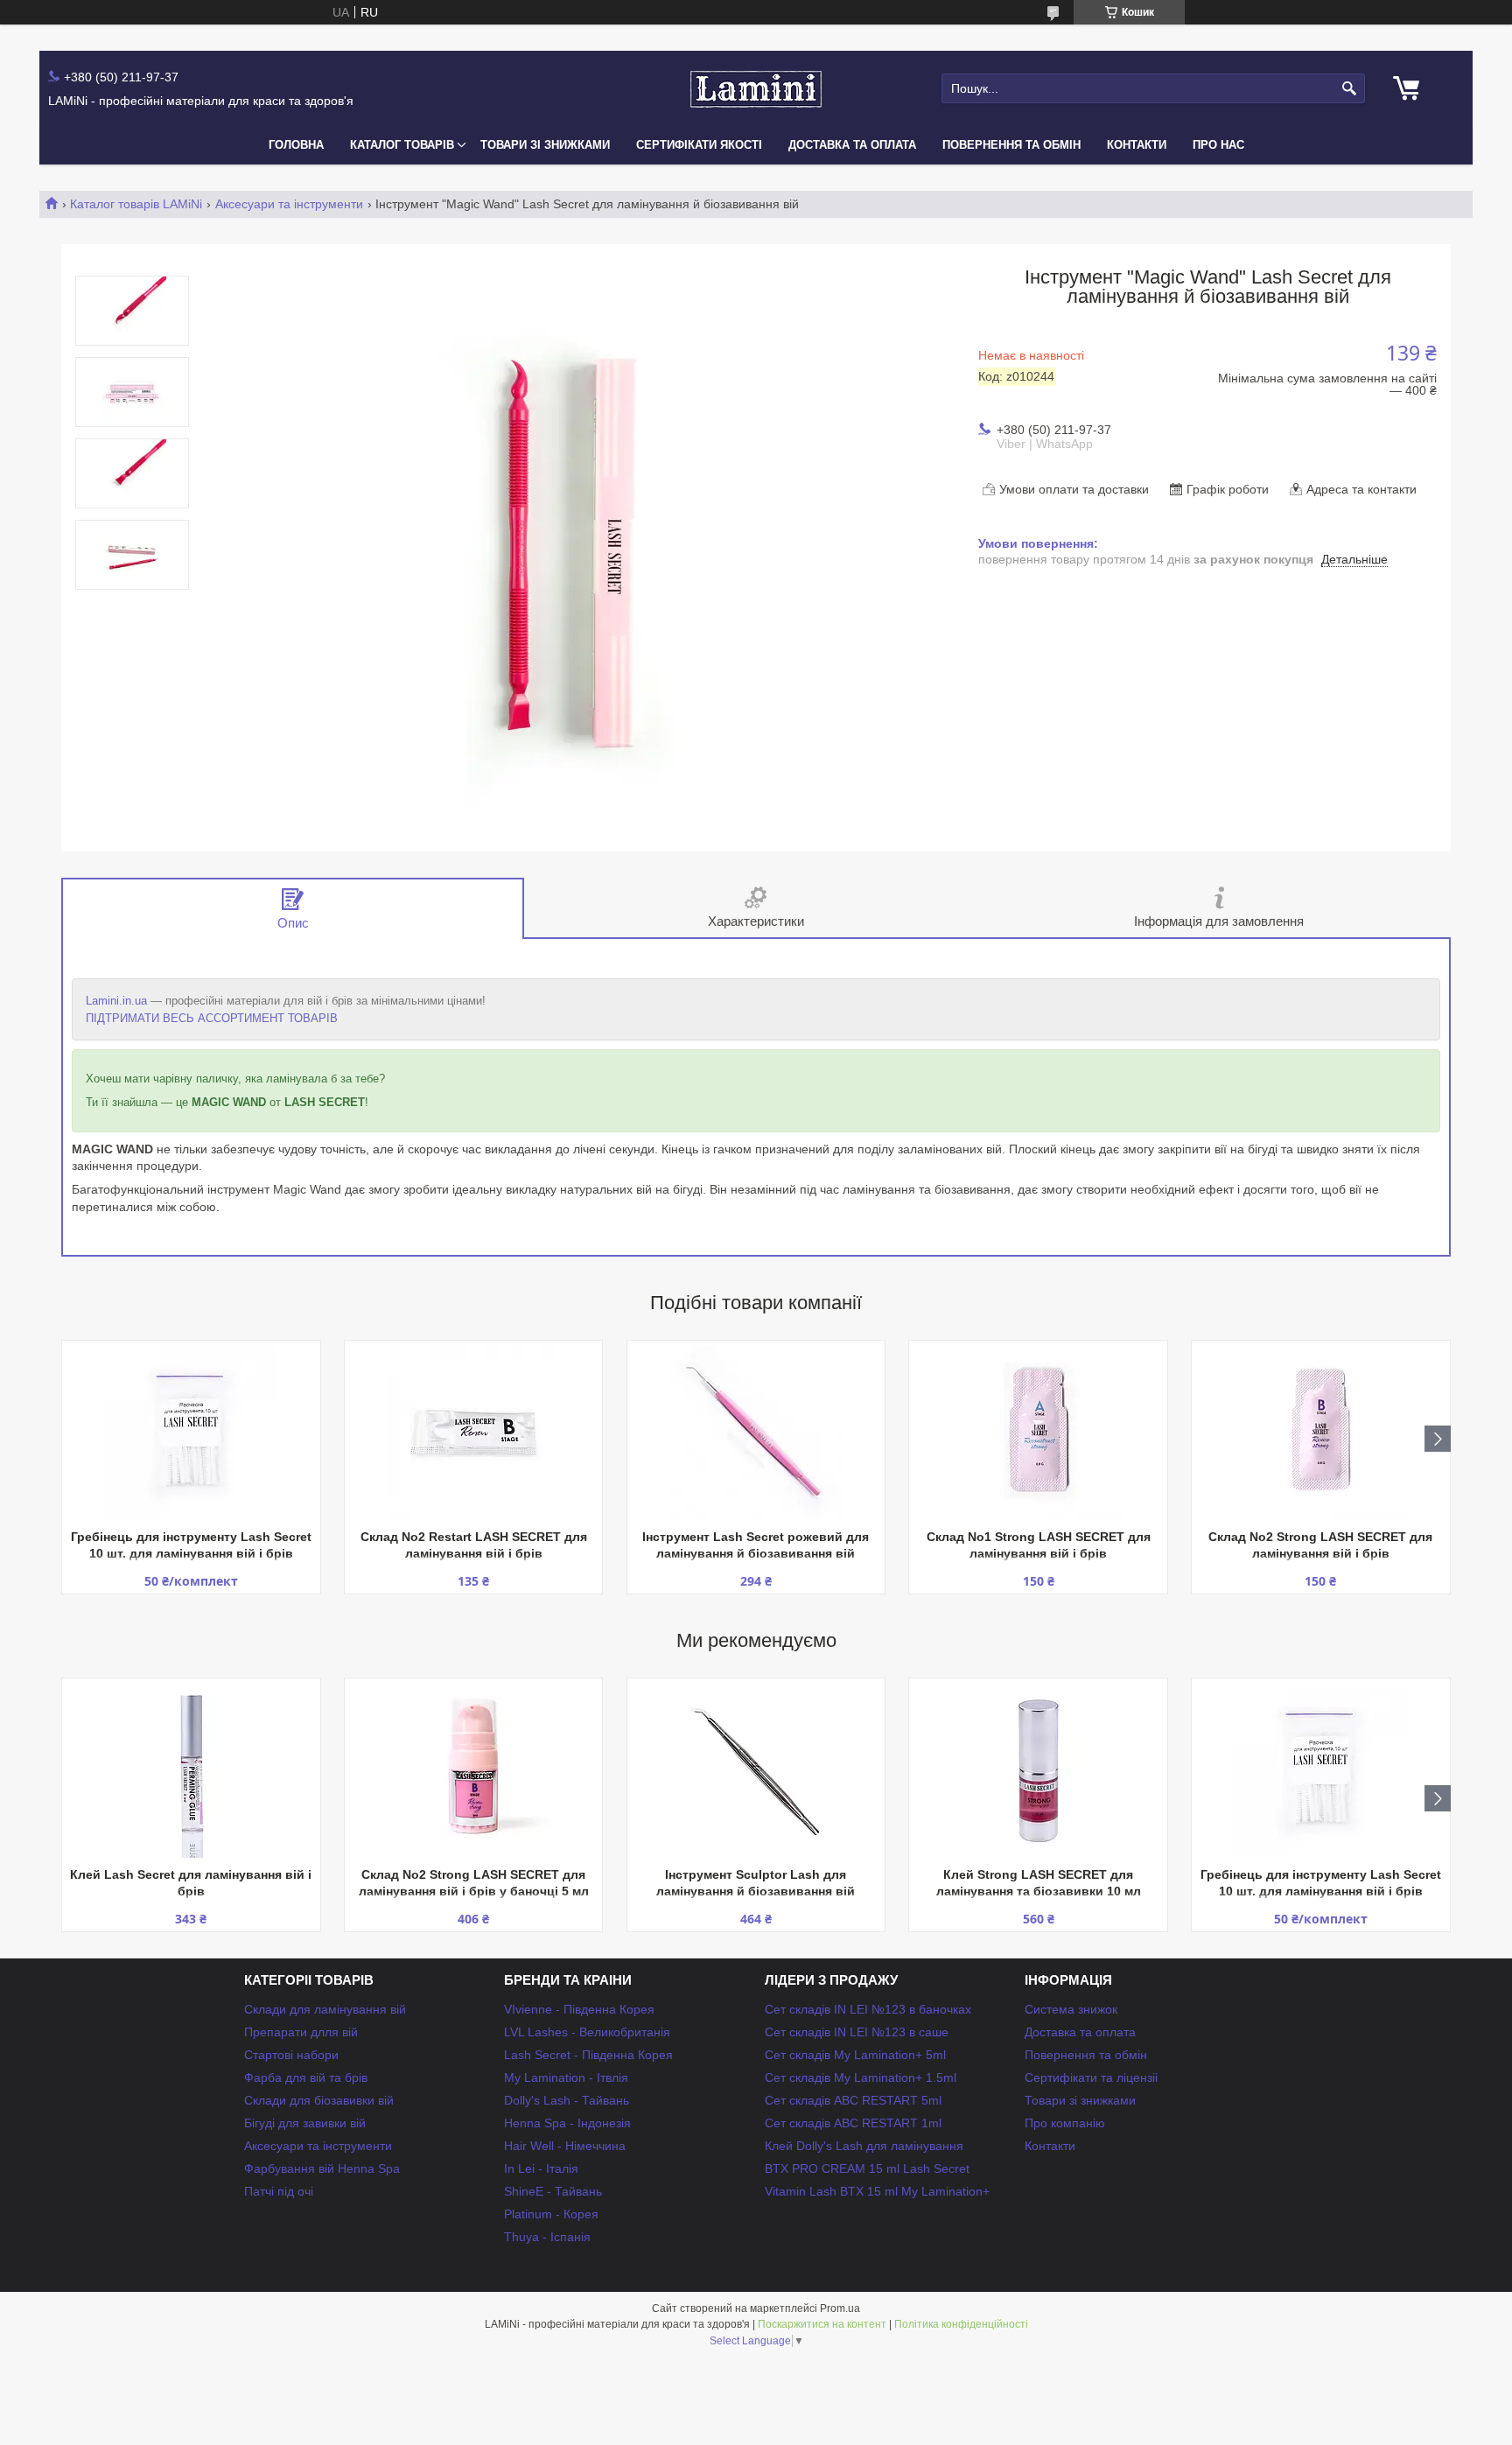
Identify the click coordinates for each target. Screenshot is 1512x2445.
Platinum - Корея (551, 2214)
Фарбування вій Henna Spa (322, 2168)
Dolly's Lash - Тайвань (567, 2100)
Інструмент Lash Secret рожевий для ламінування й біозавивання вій (756, 1545)
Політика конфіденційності (961, 2324)
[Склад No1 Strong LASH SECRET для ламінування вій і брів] (1038, 1433)
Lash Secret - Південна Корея (588, 2055)
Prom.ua (840, 2308)
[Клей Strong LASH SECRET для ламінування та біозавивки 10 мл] (1038, 1770)
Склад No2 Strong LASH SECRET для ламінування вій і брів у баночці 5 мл (474, 1883)
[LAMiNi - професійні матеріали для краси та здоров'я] (756, 89)
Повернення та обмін (1011, 145)
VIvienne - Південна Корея (579, 2009)
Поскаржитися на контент (822, 2324)
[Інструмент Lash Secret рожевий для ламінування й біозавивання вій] (756, 1433)
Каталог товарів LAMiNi (136, 204)
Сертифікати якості (699, 145)
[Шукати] (1350, 89)
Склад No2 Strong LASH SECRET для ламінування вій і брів (1320, 1545)
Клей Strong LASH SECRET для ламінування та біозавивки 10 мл (1039, 1883)
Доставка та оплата (852, 145)
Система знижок (1071, 2009)
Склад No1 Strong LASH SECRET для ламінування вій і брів (1039, 1545)
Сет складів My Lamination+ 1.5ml (861, 2077)
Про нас (1218, 145)
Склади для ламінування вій (325, 2009)
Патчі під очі (279, 2191)
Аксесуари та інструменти (289, 204)
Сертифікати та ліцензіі (1091, 2077)
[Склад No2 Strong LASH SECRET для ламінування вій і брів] (1320, 1433)
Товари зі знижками (545, 145)
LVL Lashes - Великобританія (587, 2032)
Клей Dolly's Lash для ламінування (864, 2146)
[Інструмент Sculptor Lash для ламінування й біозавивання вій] (756, 1770)
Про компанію (1065, 2123)
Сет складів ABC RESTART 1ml (853, 2123)
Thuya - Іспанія (547, 2237)
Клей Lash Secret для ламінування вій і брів (191, 1883)
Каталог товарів (402, 145)
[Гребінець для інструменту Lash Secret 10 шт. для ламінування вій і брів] (191, 1433)
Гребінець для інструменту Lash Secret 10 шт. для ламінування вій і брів (191, 1545)
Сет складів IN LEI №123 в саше (857, 2032)
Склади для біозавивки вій (319, 2100)
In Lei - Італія (541, 2168)
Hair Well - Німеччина (565, 2146)
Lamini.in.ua (116, 1001)
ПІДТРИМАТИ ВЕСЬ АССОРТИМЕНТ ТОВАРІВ (212, 1018)
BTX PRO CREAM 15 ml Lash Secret (867, 2168)
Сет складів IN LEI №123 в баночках (868, 2009)
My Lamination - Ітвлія (566, 2077)
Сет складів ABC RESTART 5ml (853, 2100)
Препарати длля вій (301, 2032)
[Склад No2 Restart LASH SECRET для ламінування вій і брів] (473, 1433)
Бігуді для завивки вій (305, 2123)
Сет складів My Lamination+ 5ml (855, 2055)
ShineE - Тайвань (553, 2191)
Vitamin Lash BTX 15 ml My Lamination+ (877, 2191)
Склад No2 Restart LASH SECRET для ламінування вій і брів (474, 1545)
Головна (296, 145)
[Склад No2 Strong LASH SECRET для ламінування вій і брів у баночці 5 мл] (473, 1770)
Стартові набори (291, 2055)
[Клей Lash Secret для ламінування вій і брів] (191, 1770)
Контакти (1137, 145)
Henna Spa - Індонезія (567, 2123)
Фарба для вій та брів (306, 2077)
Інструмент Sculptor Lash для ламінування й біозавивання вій (756, 1883)
